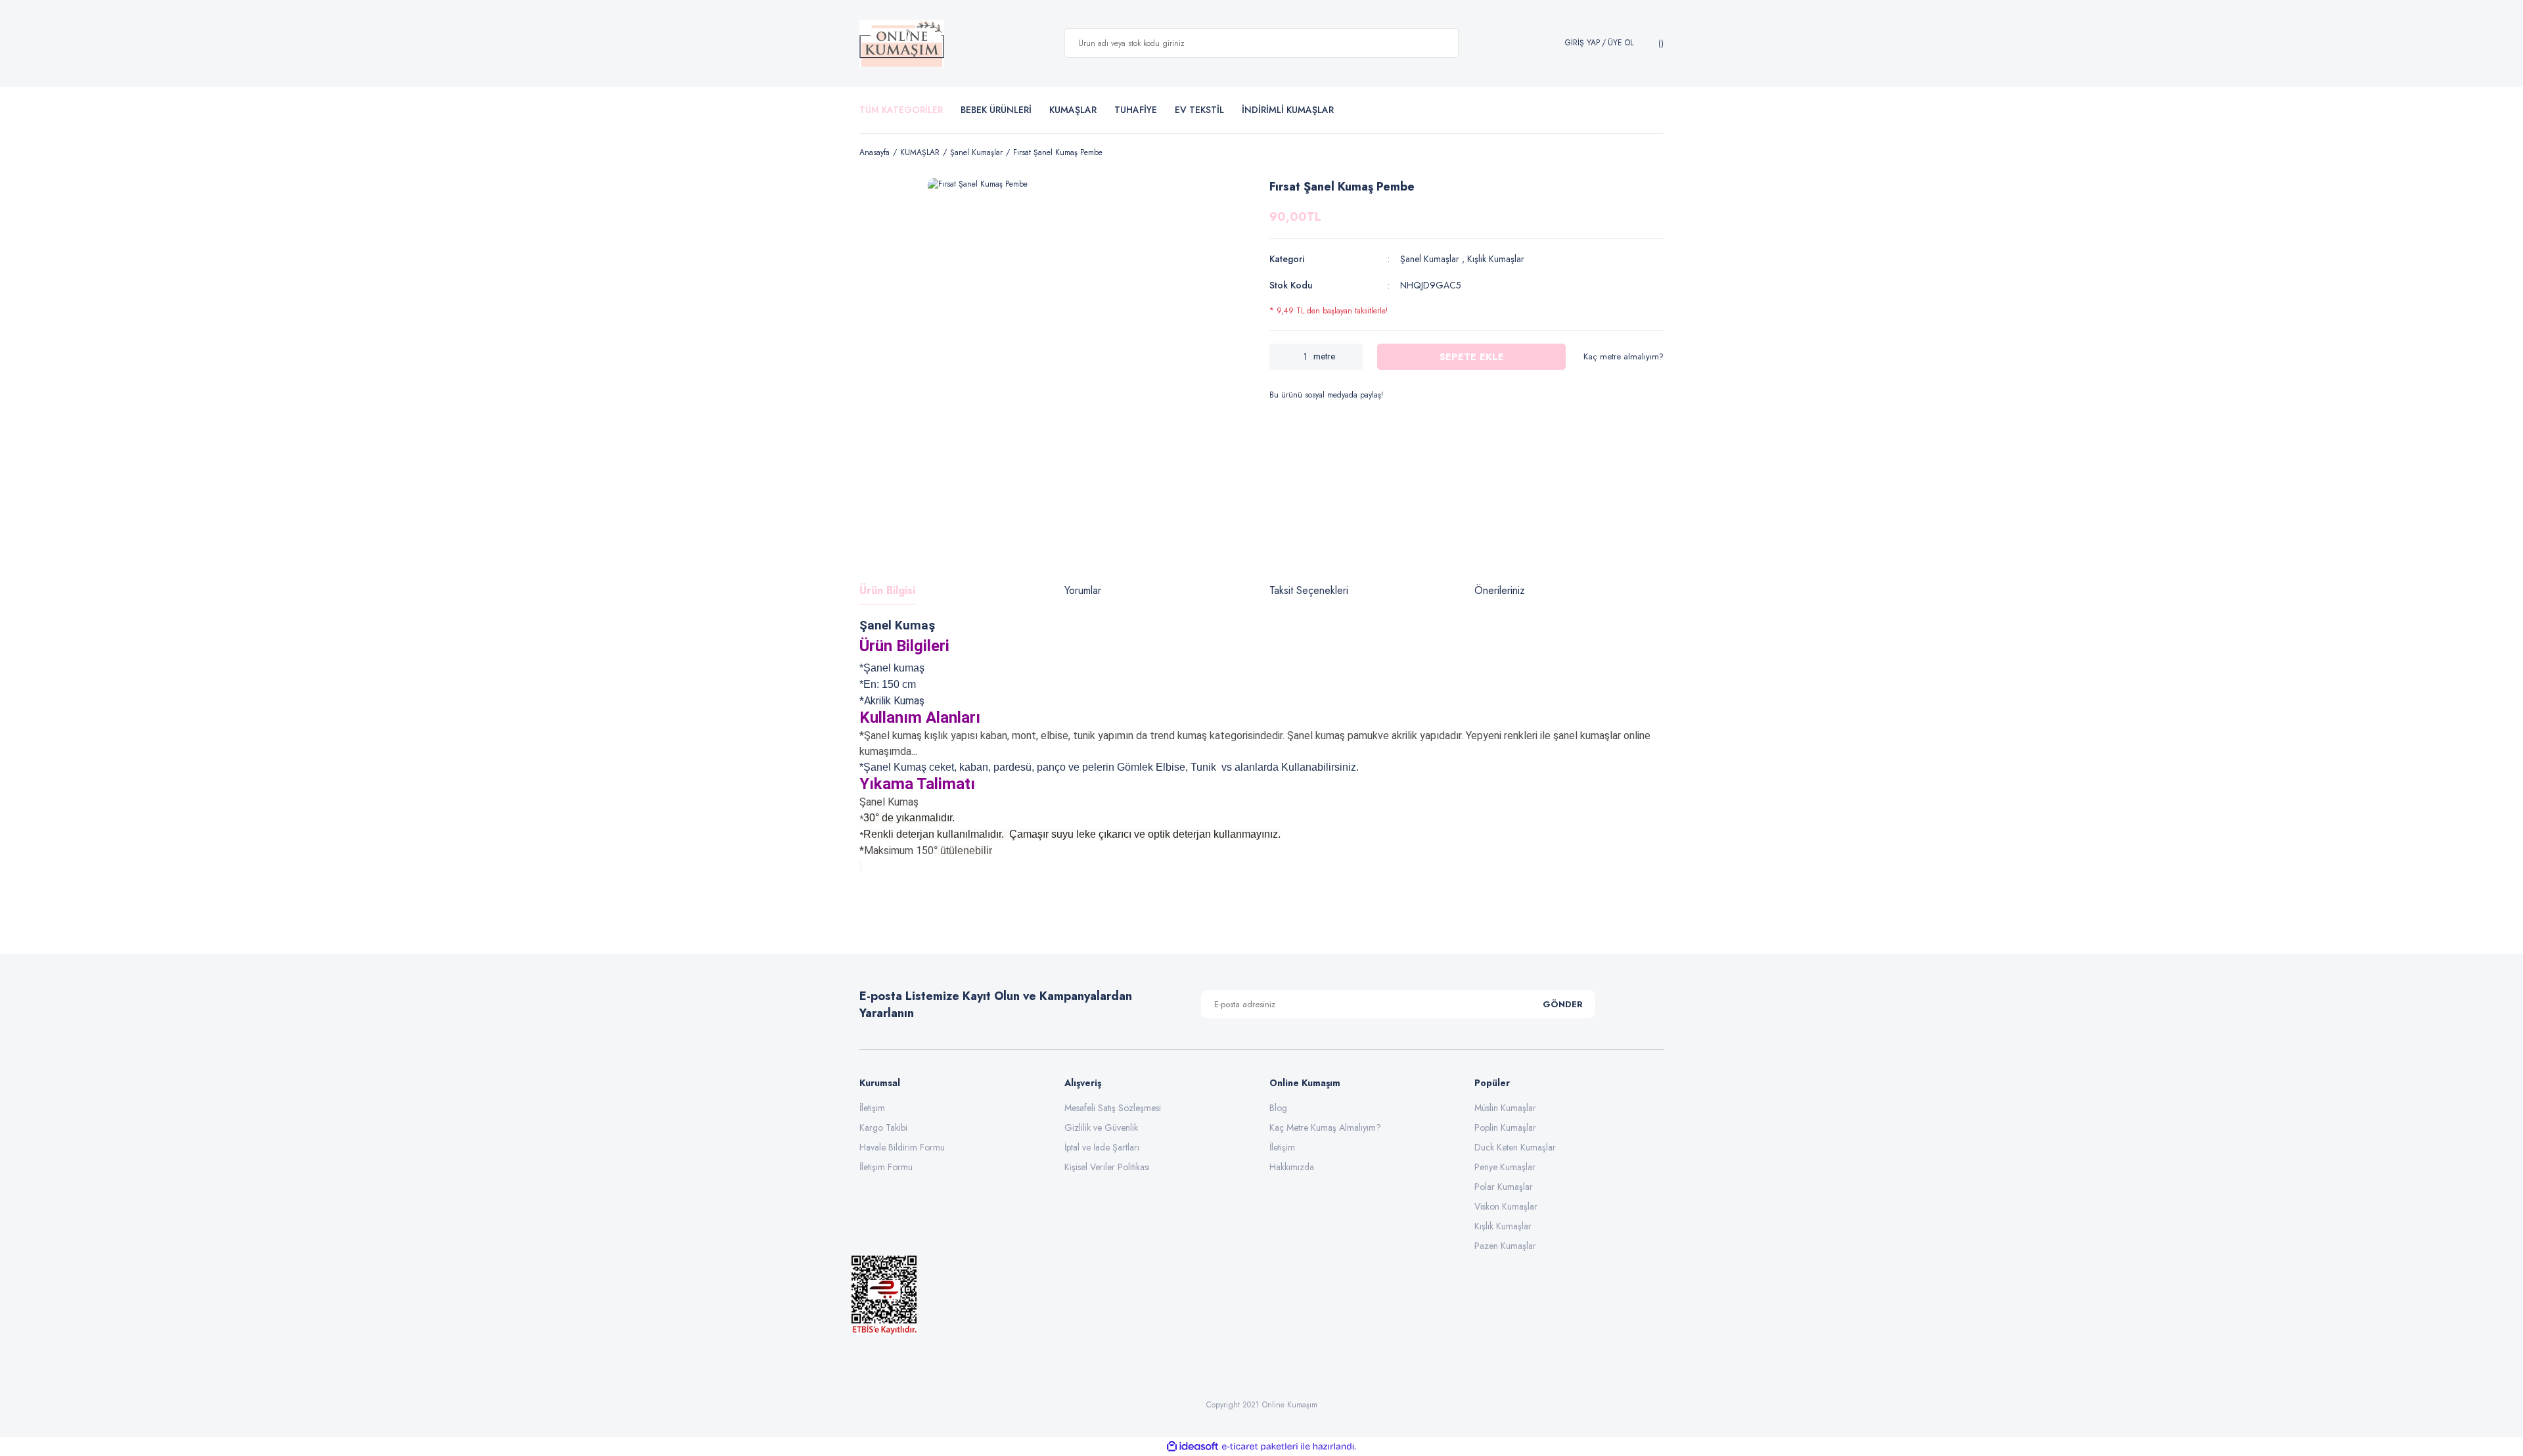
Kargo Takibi (883, 1127)
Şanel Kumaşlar (1430, 259)
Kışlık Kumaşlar (1496, 259)
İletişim (872, 1108)
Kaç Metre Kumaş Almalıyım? (1325, 1127)
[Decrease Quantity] (1279, 357)
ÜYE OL (1621, 43)
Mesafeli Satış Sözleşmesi (1113, 1108)
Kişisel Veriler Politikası (1107, 1167)
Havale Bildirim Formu (902, 1147)
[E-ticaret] (1260, 1446)
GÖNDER (1563, 1004)
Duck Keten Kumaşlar (1515, 1147)
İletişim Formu (886, 1167)
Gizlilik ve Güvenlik (1101, 1127)
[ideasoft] (1193, 1446)
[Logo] (902, 43)
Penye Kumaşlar (1505, 1167)
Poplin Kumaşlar (1505, 1127)
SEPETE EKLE (1472, 357)
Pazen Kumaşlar (1505, 1246)
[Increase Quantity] (1353, 357)
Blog (1278, 1108)
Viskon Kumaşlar (1506, 1206)
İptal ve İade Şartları (1102, 1147)
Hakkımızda (1292, 1167)
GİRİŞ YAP (1582, 43)
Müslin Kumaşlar (1505, 1108)
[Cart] (1659, 43)
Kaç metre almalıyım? (1624, 356)
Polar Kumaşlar (1504, 1187)
